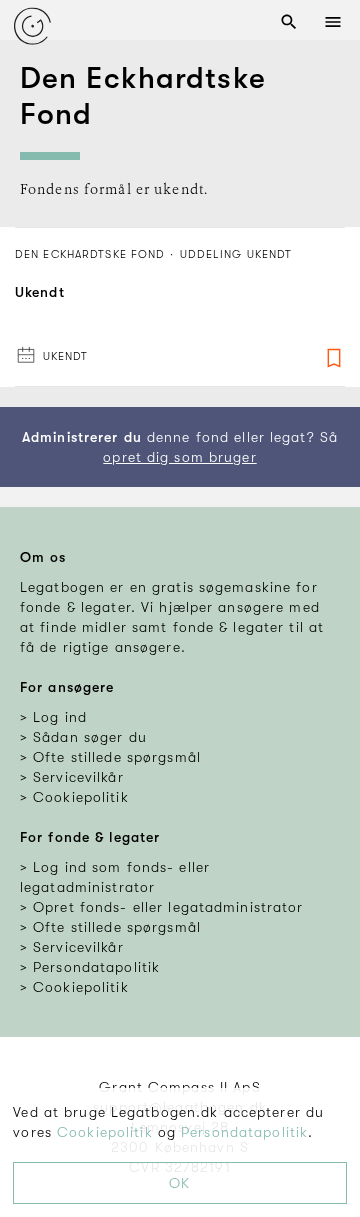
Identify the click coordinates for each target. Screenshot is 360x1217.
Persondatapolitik (244, 1132)
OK (179, 1183)
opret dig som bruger (179, 457)
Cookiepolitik (105, 1132)
